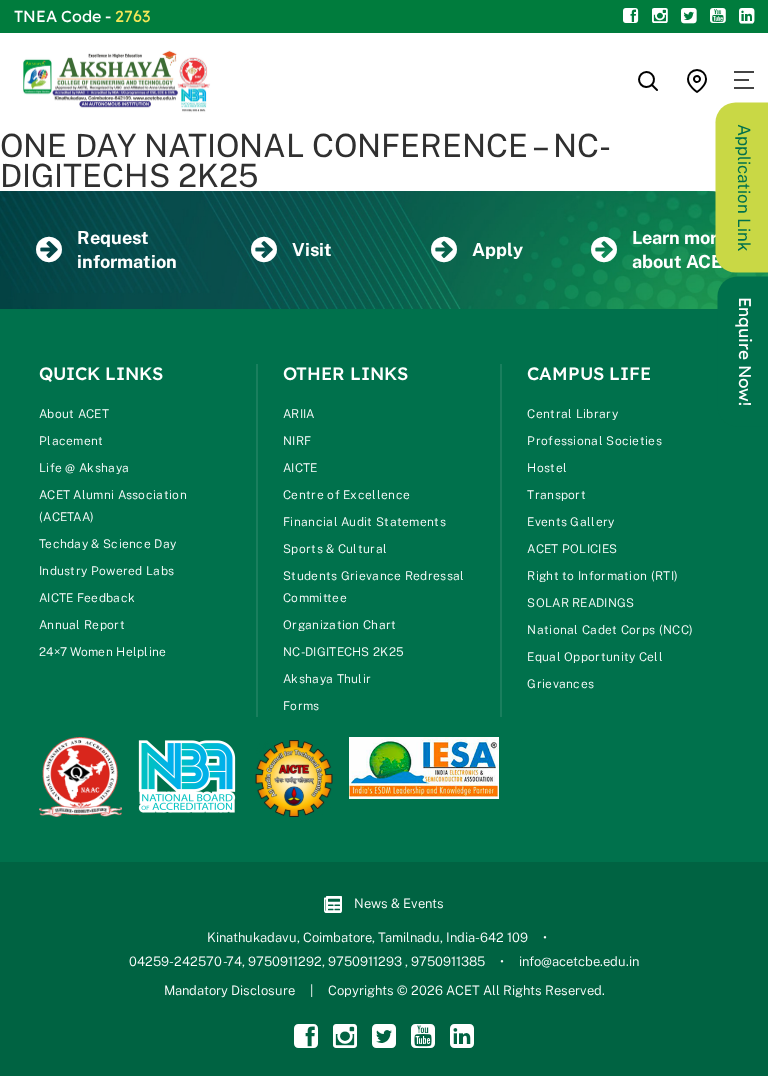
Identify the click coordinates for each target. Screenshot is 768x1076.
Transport (556, 495)
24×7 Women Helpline (103, 652)
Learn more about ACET (682, 249)
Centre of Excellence (346, 495)
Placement (71, 441)
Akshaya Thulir (327, 679)
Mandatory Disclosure (229, 990)
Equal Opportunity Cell (595, 657)
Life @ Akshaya (84, 468)
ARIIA (299, 414)
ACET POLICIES (572, 549)
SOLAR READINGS (580, 603)
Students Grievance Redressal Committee (373, 587)
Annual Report (82, 625)
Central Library (572, 414)
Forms (301, 706)
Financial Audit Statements (364, 522)
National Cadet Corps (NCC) (610, 630)
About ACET (74, 414)
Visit (312, 249)
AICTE (300, 468)
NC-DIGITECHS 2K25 (343, 652)
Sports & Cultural (335, 549)
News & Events (399, 903)
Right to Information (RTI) (602, 576)
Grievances (560, 684)
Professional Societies (594, 441)
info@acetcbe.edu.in (579, 961)
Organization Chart (339, 625)
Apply (497, 249)
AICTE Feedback (87, 598)
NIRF (297, 441)
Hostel (547, 468)
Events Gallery (570, 522)
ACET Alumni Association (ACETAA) (113, 506)
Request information (127, 249)
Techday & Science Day (107, 544)
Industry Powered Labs (106, 571)
